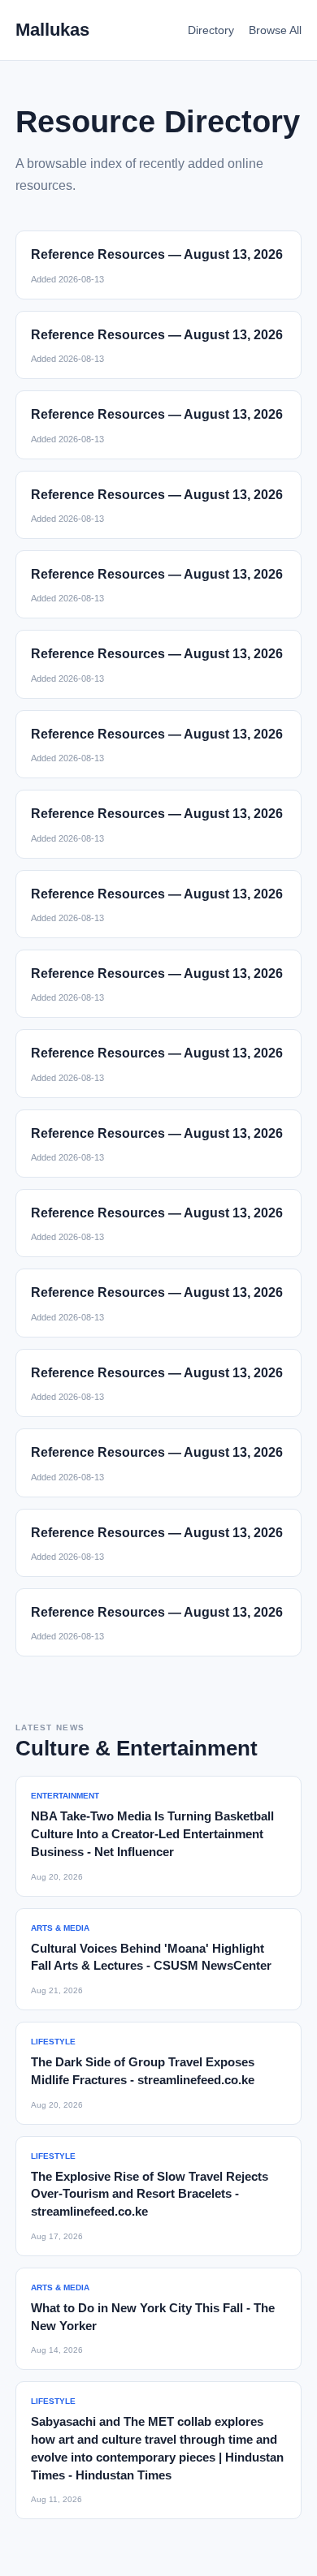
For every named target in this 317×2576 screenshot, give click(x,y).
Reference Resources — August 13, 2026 (157, 254)
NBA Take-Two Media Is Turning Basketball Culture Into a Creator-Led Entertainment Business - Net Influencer (152, 1834)
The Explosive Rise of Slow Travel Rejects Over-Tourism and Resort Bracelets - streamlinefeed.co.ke (150, 2194)
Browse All (275, 30)
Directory (211, 30)
